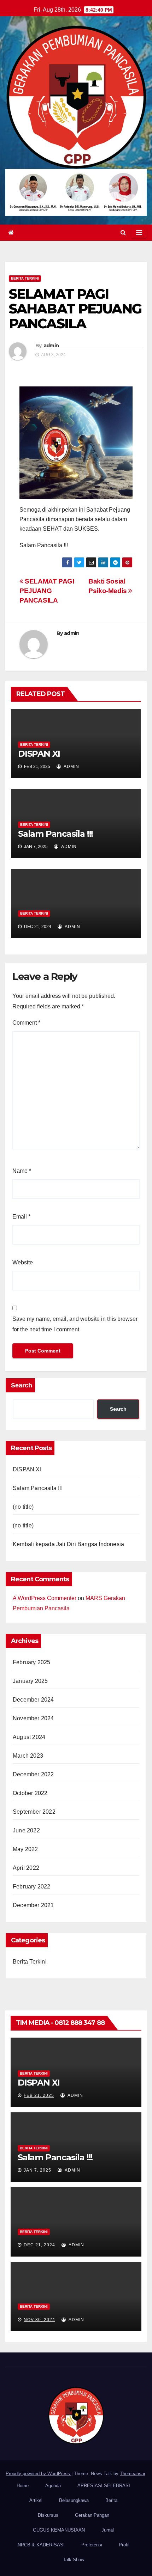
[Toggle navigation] (139, 233)
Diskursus (48, 2515)
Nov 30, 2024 (39, 2320)
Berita (111, 2500)
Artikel (36, 2500)
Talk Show (74, 2560)
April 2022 (26, 1868)
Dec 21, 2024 (39, 2245)
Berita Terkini (25, 278)
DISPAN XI (39, 754)
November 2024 (33, 1718)
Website (23, 1262)
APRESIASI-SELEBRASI (104, 2486)
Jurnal (108, 2530)
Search (22, 1385)
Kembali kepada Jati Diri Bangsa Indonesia (68, 1544)
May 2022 (25, 1849)
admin (51, 346)
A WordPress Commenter (45, 1598)
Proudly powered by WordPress (39, 2474)
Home (23, 2486)
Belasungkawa (74, 2500)
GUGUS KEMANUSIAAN (59, 2530)
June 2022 (26, 1830)
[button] (123, 233)
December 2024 (33, 1700)
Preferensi (92, 2545)
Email (21, 1217)
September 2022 (34, 1812)
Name (22, 1171)
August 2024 (29, 1737)
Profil (124, 2545)
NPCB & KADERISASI (41, 2545)
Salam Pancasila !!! (55, 834)
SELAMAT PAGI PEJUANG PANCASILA (47, 591)
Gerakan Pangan (92, 2515)
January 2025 (30, 1681)
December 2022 (33, 1774)
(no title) (23, 1507)
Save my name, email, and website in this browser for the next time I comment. (75, 1324)
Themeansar (132, 2474)
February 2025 (32, 1662)
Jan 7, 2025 (37, 2170)
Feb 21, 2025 (39, 2095)
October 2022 (30, 1793)
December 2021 (33, 1905)
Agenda (53, 2486)
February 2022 (32, 1887)
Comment (26, 1023)
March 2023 (28, 1756)
